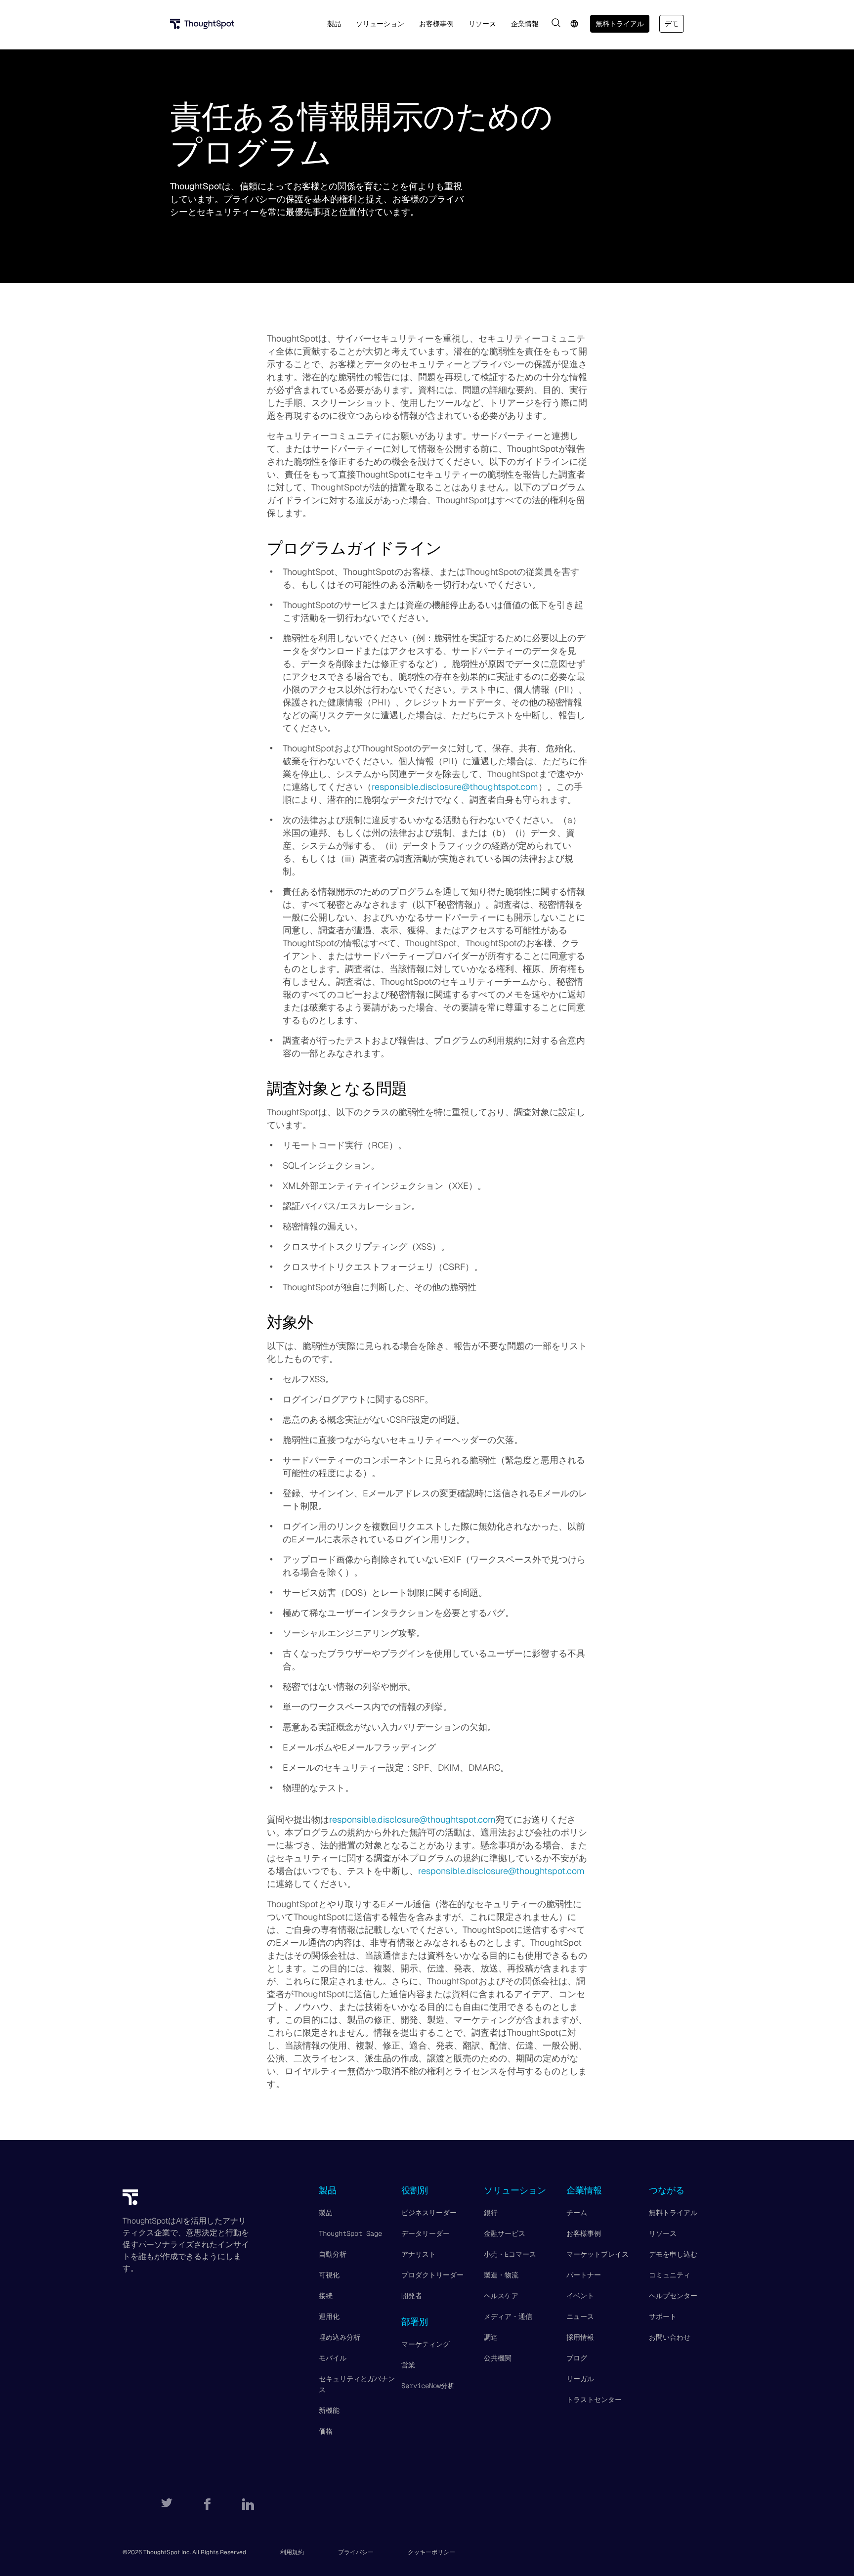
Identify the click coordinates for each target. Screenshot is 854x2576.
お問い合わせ (670, 2337)
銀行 (491, 2213)
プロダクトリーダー (432, 2275)
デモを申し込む (673, 2254)
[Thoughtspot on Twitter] (167, 2504)
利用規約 (292, 2552)
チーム (577, 2213)
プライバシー (356, 2552)
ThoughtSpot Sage (350, 2233)
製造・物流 (501, 2275)
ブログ (577, 2358)
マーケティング (426, 2344)
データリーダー (426, 2233)
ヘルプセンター (673, 2296)
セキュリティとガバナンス (357, 2384)
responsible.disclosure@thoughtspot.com (455, 787)
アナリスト (419, 2254)
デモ (672, 24)
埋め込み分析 (340, 2337)
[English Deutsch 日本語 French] (574, 24)
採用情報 (580, 2337)
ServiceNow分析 (428, 2386)
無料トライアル (620, 24)
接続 (326, 2296)
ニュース (580, 2316)
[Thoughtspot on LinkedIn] (248, 2504)
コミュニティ (670, 2275)
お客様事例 (584, 2233)
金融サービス (505, 2233)
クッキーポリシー (431, 2552)
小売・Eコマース (510, 2254)
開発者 (412, 2296)
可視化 (329, 2275)
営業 (408, 2365)
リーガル (580, 2379)
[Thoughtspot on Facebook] (207, 2504)
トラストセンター (594, 2400)
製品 (326, 2213)
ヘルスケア (501, 2296)
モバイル (333, 2358)
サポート (663, 2316)
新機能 (329, 2410)
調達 (491, 2337)
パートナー (584, 2275)
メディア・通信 (508, 2316)
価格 (326, 2431)
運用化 (329, 2316)
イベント (580, 2296)
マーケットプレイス (598, 2254)
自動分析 (333, 2254)
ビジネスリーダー (429, 2213)
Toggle (556, 23)
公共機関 (498, 2358)
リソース (663, 2233)
